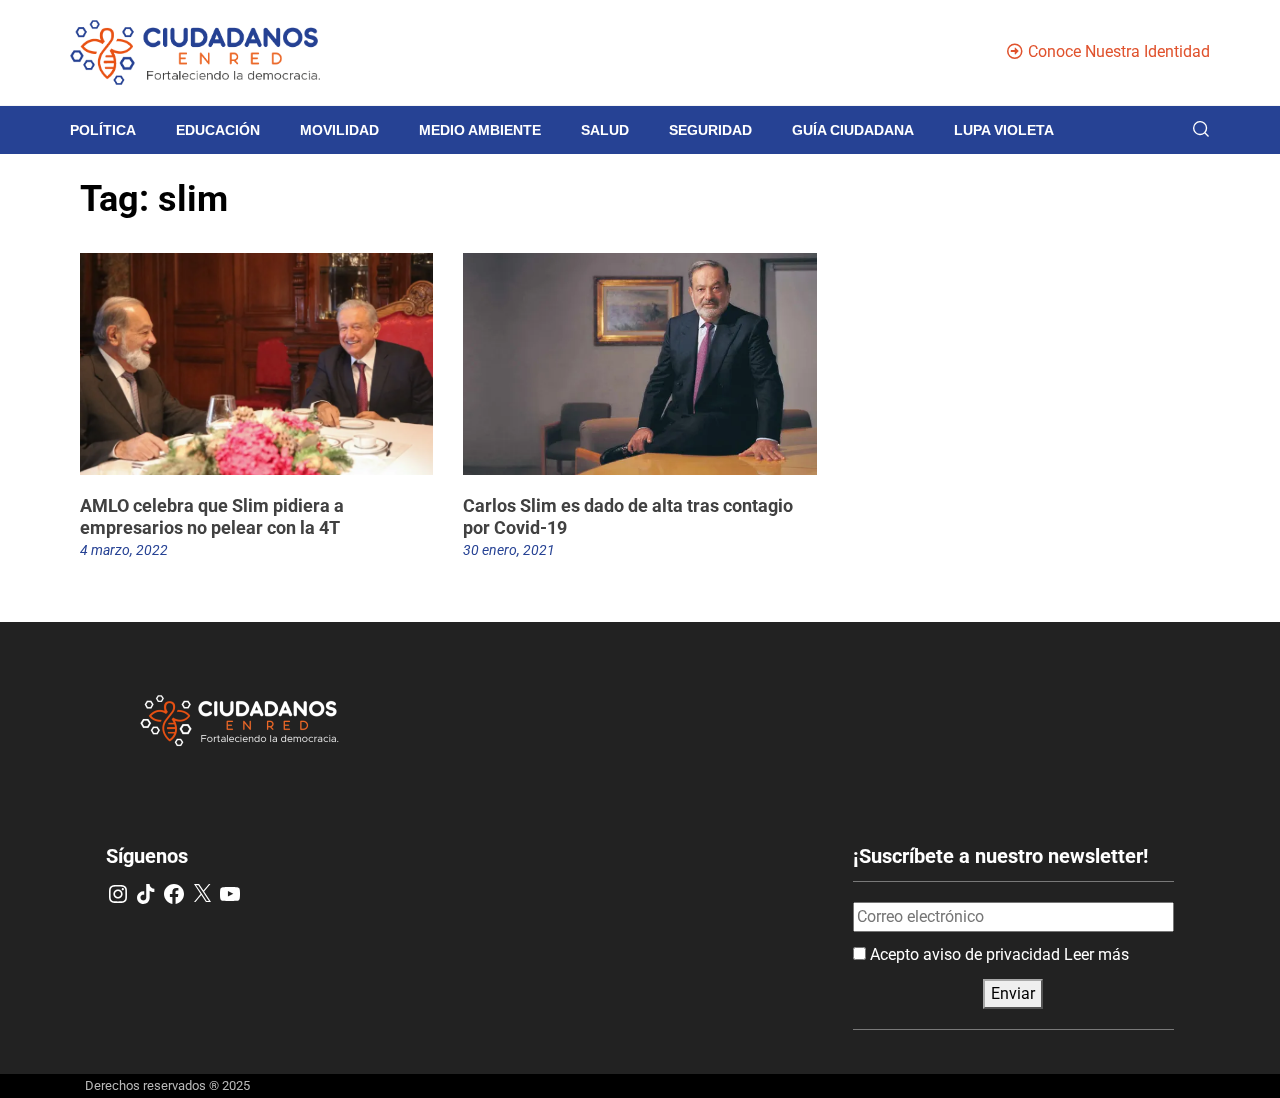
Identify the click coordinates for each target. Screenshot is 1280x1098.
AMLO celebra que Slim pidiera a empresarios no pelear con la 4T (212, 516)
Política (103, 130)
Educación (218, 130)
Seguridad (710, 130)
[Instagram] (118, 894)
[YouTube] (230, 894)
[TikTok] (146, 894)
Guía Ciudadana (853, 130)
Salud (605, 130)
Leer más (1096, 954)
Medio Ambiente (480, 130)
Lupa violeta (1004, 130)
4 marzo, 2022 (124, 550)
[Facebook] (174, 894)
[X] (202, 894)
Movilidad (339, 130)
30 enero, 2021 (509, 550)
